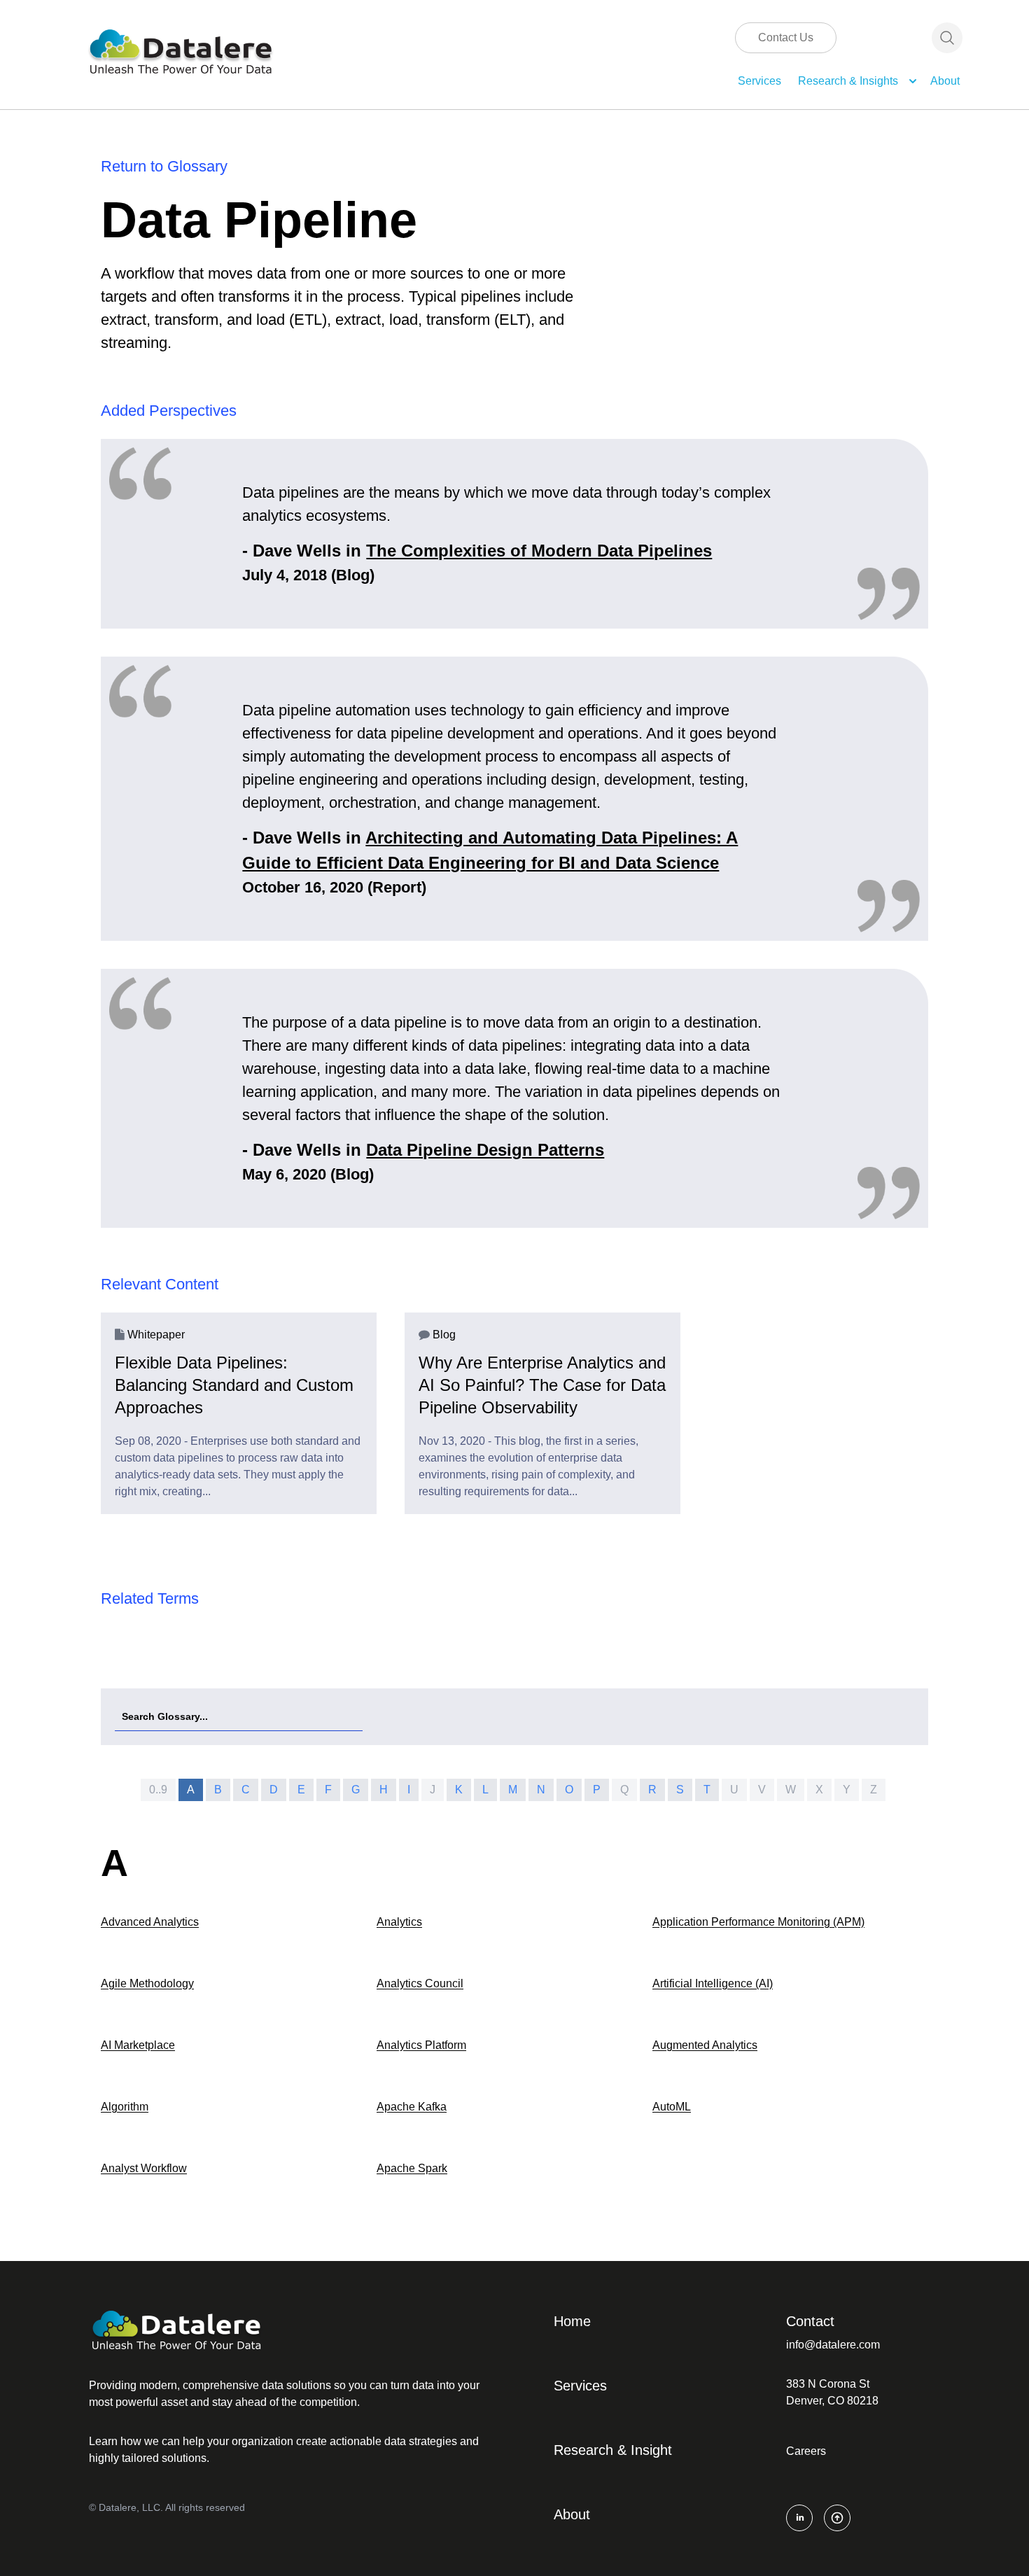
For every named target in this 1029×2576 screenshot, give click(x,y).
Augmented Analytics (705, 2045)
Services (759, 81)
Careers (806, 2451)
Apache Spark (412, 2168)
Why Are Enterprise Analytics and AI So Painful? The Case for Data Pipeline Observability (542, 1385)
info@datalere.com (833, 2345)
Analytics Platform (421, 2045)
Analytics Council (420, 1983)
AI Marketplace (138, 2045)
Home (572, 2321)
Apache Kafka (412, 2107)
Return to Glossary (164, 166)
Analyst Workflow (144, 2168)
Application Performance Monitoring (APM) (758, 1922)
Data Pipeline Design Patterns (485, 1150)
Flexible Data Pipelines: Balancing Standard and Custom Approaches (234, 1385)
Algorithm (125, 2107)
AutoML (672, 2107)
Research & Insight (613, 2450)
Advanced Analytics (150, 1922)
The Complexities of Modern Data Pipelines (539, 551)
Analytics (399, 1922)
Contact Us (786, 37)
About (945, 81)
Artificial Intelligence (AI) (713, 1983)
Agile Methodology (147, 1983)
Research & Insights (848, 81)
